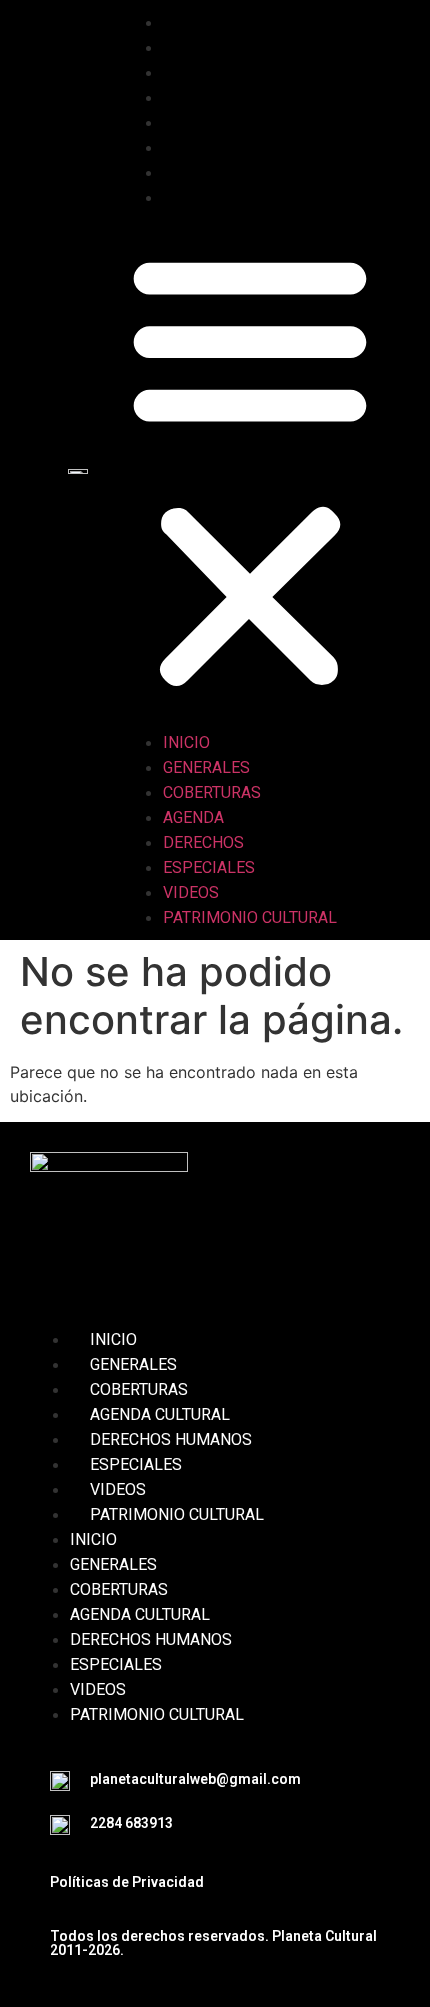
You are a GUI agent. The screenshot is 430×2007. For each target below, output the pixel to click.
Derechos (223, 122)
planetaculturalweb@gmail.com (195, 1779)
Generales (226, 47)
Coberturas (232, 72)
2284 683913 (131, 1823)
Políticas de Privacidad (127, 1882)
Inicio (206, 22)
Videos (211, 172)
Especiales (229, 147)
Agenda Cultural (160, 1414)
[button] (250, 470)
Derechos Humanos (171, 1439)
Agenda (213, 97)
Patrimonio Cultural (270, 197)
